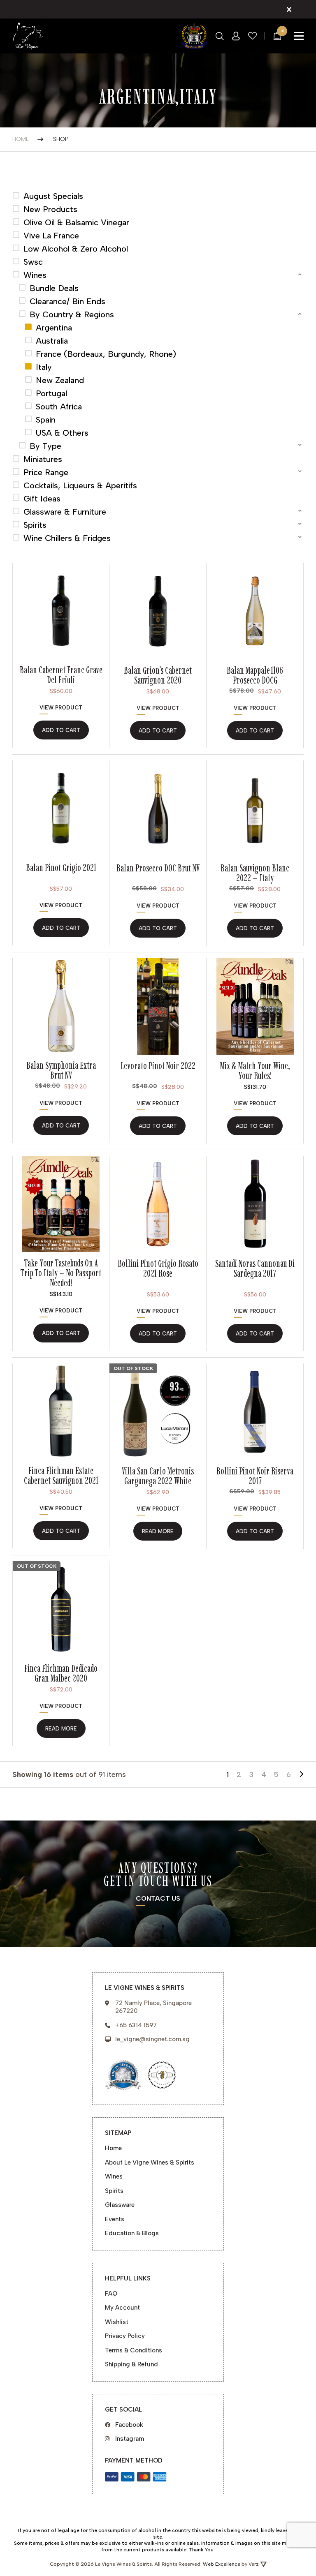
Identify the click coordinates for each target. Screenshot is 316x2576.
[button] (158, 275)
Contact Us (158, 1899)
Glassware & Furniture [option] (65, 512)
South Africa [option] (59, 407)
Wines (114, 2176)
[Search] (220, 36)
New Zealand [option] (60, 380)
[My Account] (236, 36)
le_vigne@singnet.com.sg (152, 2039)
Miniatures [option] (43, 459)
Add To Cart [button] (61, 730)
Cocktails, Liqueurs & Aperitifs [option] (80, 485)
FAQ (111, 2294)
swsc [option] (33, 262)
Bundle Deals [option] (54, 288)
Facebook (129, 2425)
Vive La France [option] (51, 236)
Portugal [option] (51, 393)
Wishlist (117, 2322)
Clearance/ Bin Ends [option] (67, 301)
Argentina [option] (54, 328)
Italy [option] (44, 367)
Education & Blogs (132, 2233)
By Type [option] (45, 446)
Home (21, 139)
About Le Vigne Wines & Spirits (150, 2162)
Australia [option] (52, 341)
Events (115, 2219)
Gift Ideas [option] (42, 499)
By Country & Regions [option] (72, 314)
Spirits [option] (35, 525)
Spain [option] (46, 420)
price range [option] (46, 472)
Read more (158, 1531)
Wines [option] (35, 275)
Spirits (114, 2191)
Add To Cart (255, 1126)
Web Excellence (222, 2564)
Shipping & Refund (131, 2364)
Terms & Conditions (134, 2350)
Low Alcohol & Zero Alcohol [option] (76, 249)
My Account (122, 2308)
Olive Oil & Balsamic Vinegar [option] (76, 222)
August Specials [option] (53, 196)
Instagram (130, 2439)
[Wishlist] (253, 36)
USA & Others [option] (62, 433)
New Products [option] (50, 209)
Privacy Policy (125, 2336)
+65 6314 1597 (136, 2025)
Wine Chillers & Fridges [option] (67, 538)
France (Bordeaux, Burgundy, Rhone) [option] (106, 354)
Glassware (120, 2205)
